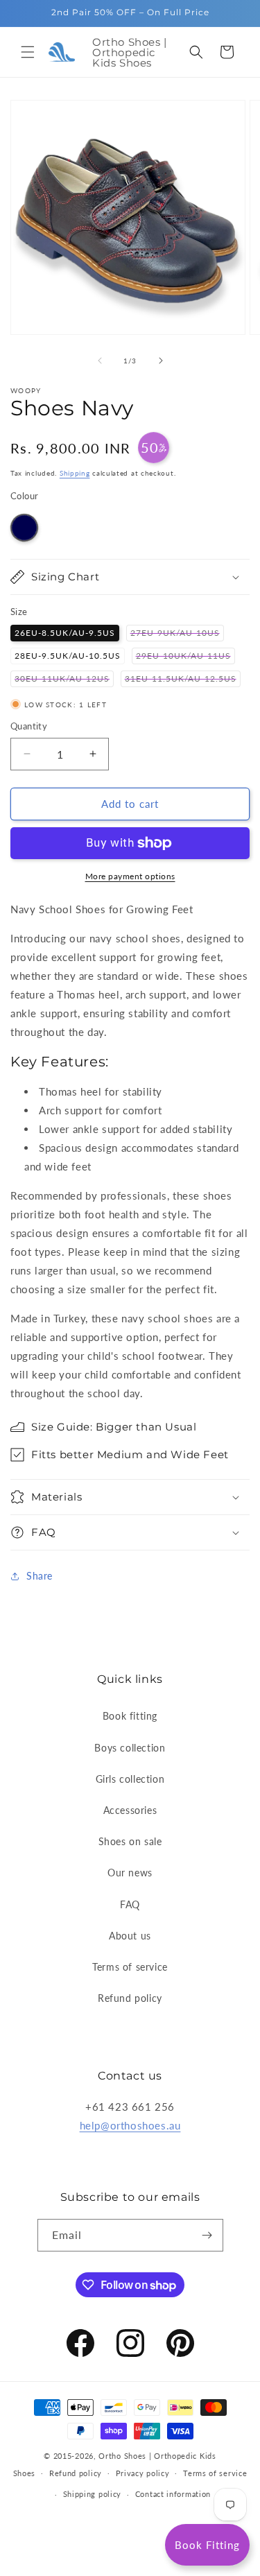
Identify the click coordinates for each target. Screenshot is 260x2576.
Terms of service (130, 1967)
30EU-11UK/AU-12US (64, 680)
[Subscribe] (207, 2235)
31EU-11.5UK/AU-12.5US (183, 680)
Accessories (130, 1810)
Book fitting (130, 1716)
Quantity (29, 726)
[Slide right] (161, 361)
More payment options (130, 876)
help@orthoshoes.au (130, 2125)
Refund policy (130, 1998)
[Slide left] (100, 361)
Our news (130, 1873)
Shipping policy (93, 2494)
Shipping (75, 473)
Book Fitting (207, 2545)
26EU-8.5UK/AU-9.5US (65, 633)
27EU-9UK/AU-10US (177, 634)
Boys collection (130, 1748)
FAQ (130, 1904)
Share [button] (40, 1576)
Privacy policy (143, 2473)
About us (130, 1936)
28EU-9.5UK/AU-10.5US (68, 656)
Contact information (173, 2494)
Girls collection (130, 1779)
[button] (28, 52)
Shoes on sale (130, 1841)
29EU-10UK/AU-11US (185, 657)
